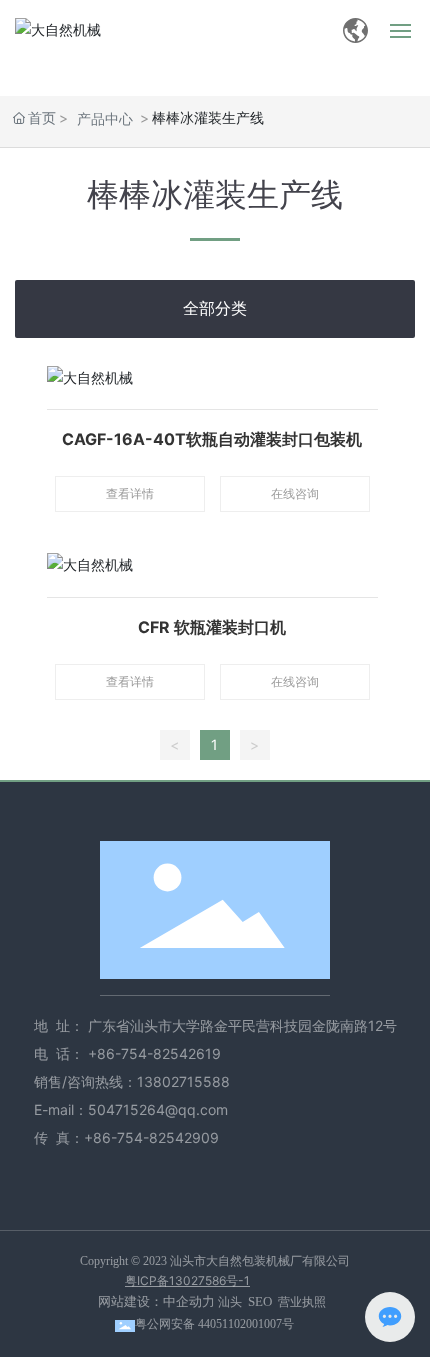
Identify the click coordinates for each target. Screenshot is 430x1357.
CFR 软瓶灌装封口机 (212, 627)
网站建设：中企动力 (156, 1301)
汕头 (230, 1302)
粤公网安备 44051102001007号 (214, 1324)
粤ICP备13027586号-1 (187, 1280)
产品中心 (105, 118)
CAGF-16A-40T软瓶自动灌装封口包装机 (212, 439)
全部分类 (215, 308)
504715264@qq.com (158, 1109)
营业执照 (302, 1302)
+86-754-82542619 (156, 1053)
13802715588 (183, 1081)
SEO (260, 1301)
